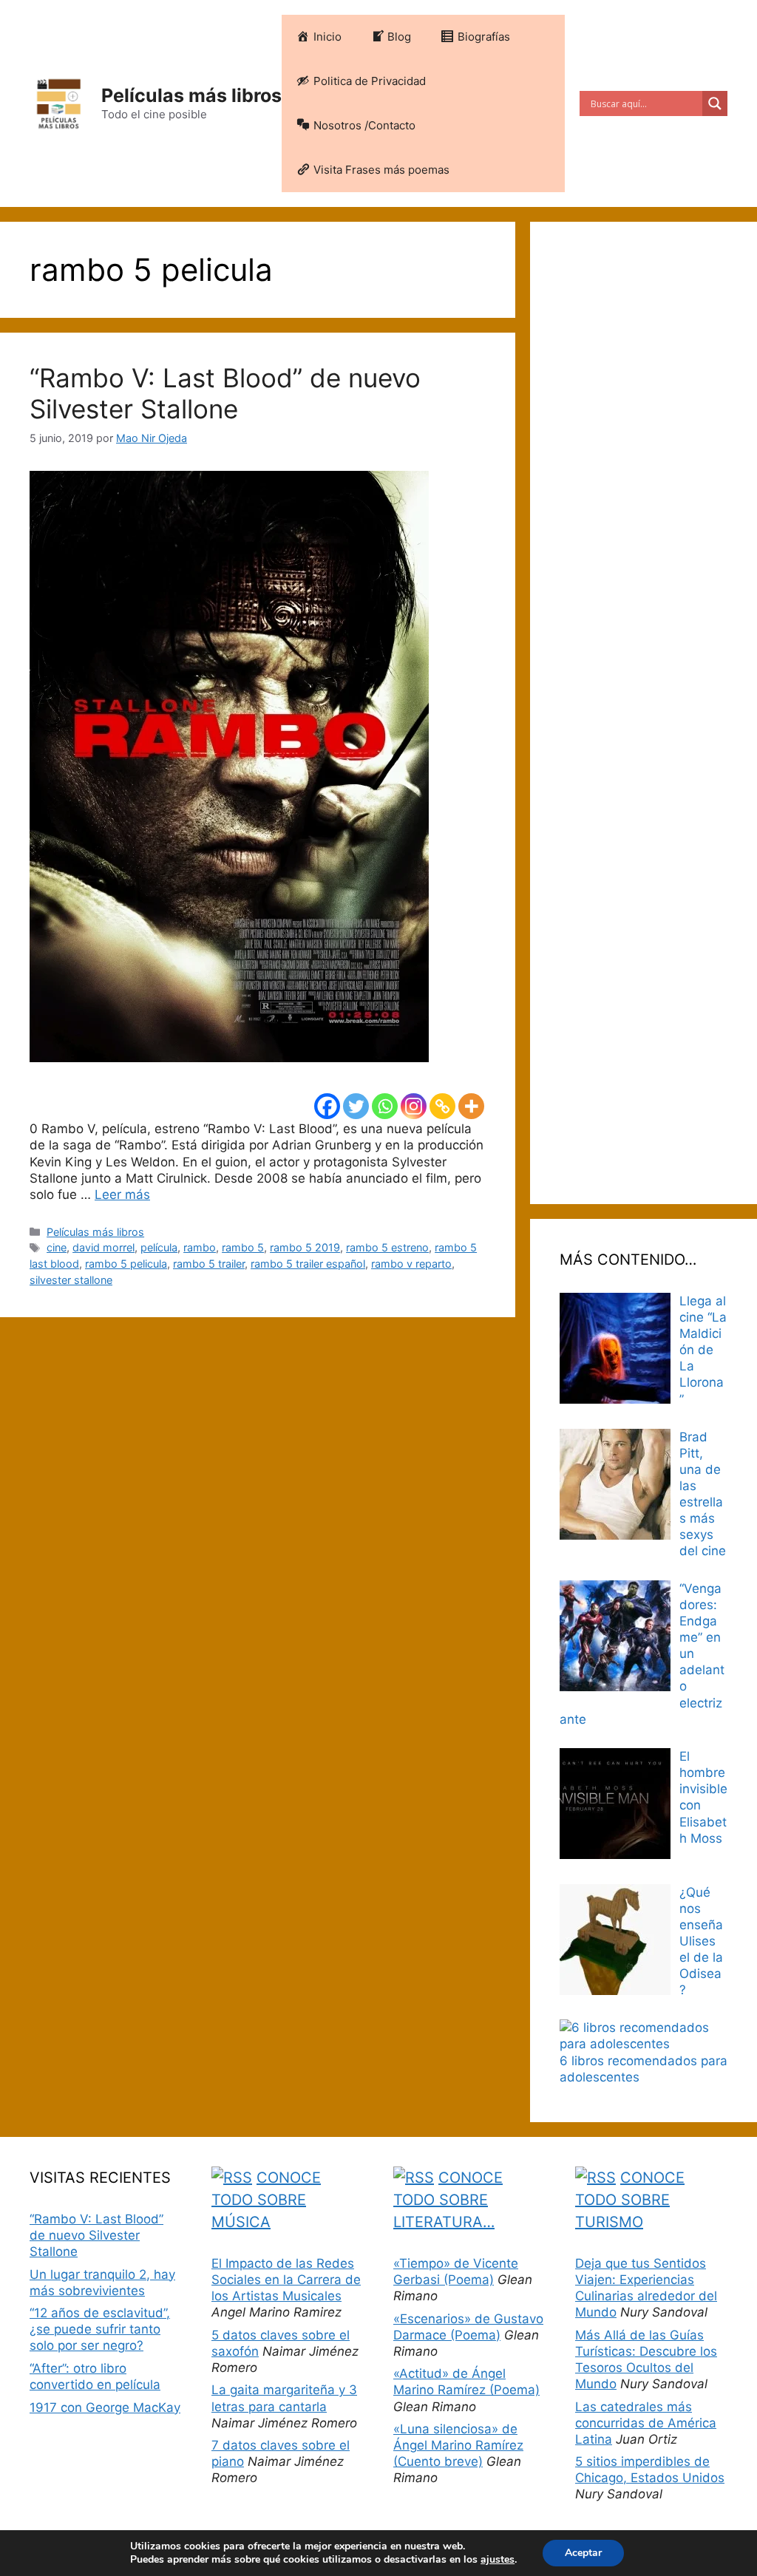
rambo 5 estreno (387, 1247)
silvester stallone (71, 1280)
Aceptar (583, 2553)
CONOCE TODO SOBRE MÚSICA (266, 2200)
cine (57, 1247)
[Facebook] (327, 1106)
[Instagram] (414, 1106)
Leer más (122, 1194)
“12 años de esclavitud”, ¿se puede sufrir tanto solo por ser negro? (100, 2329)
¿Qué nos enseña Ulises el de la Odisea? (701, 1941)
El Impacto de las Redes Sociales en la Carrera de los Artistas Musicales (286, 2280)
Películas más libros (191, 95)
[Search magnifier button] (715, 103)
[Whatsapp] (385, 1106)
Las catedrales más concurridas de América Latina (646, 2423)
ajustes (498, 2560)
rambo (200, 1247)
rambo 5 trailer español (308, 1264)
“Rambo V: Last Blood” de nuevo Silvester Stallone (225, 393)
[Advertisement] (644, 713)
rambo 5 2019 (305, 1247)
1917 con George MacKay (105, 2407)
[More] (471, 1106)
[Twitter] (356, 1106)
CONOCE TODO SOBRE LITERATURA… (448, 2200)
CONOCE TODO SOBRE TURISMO (630, 2200)
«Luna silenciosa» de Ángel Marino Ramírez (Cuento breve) (458, 2445)
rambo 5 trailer (209, 1264)
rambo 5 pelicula (126, 1264)
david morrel (103, 1247)
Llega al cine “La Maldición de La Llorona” (703, 1350)
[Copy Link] (442, 1106)
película (159, 1247)
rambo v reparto (411, 1264)
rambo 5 (243, 1247)
